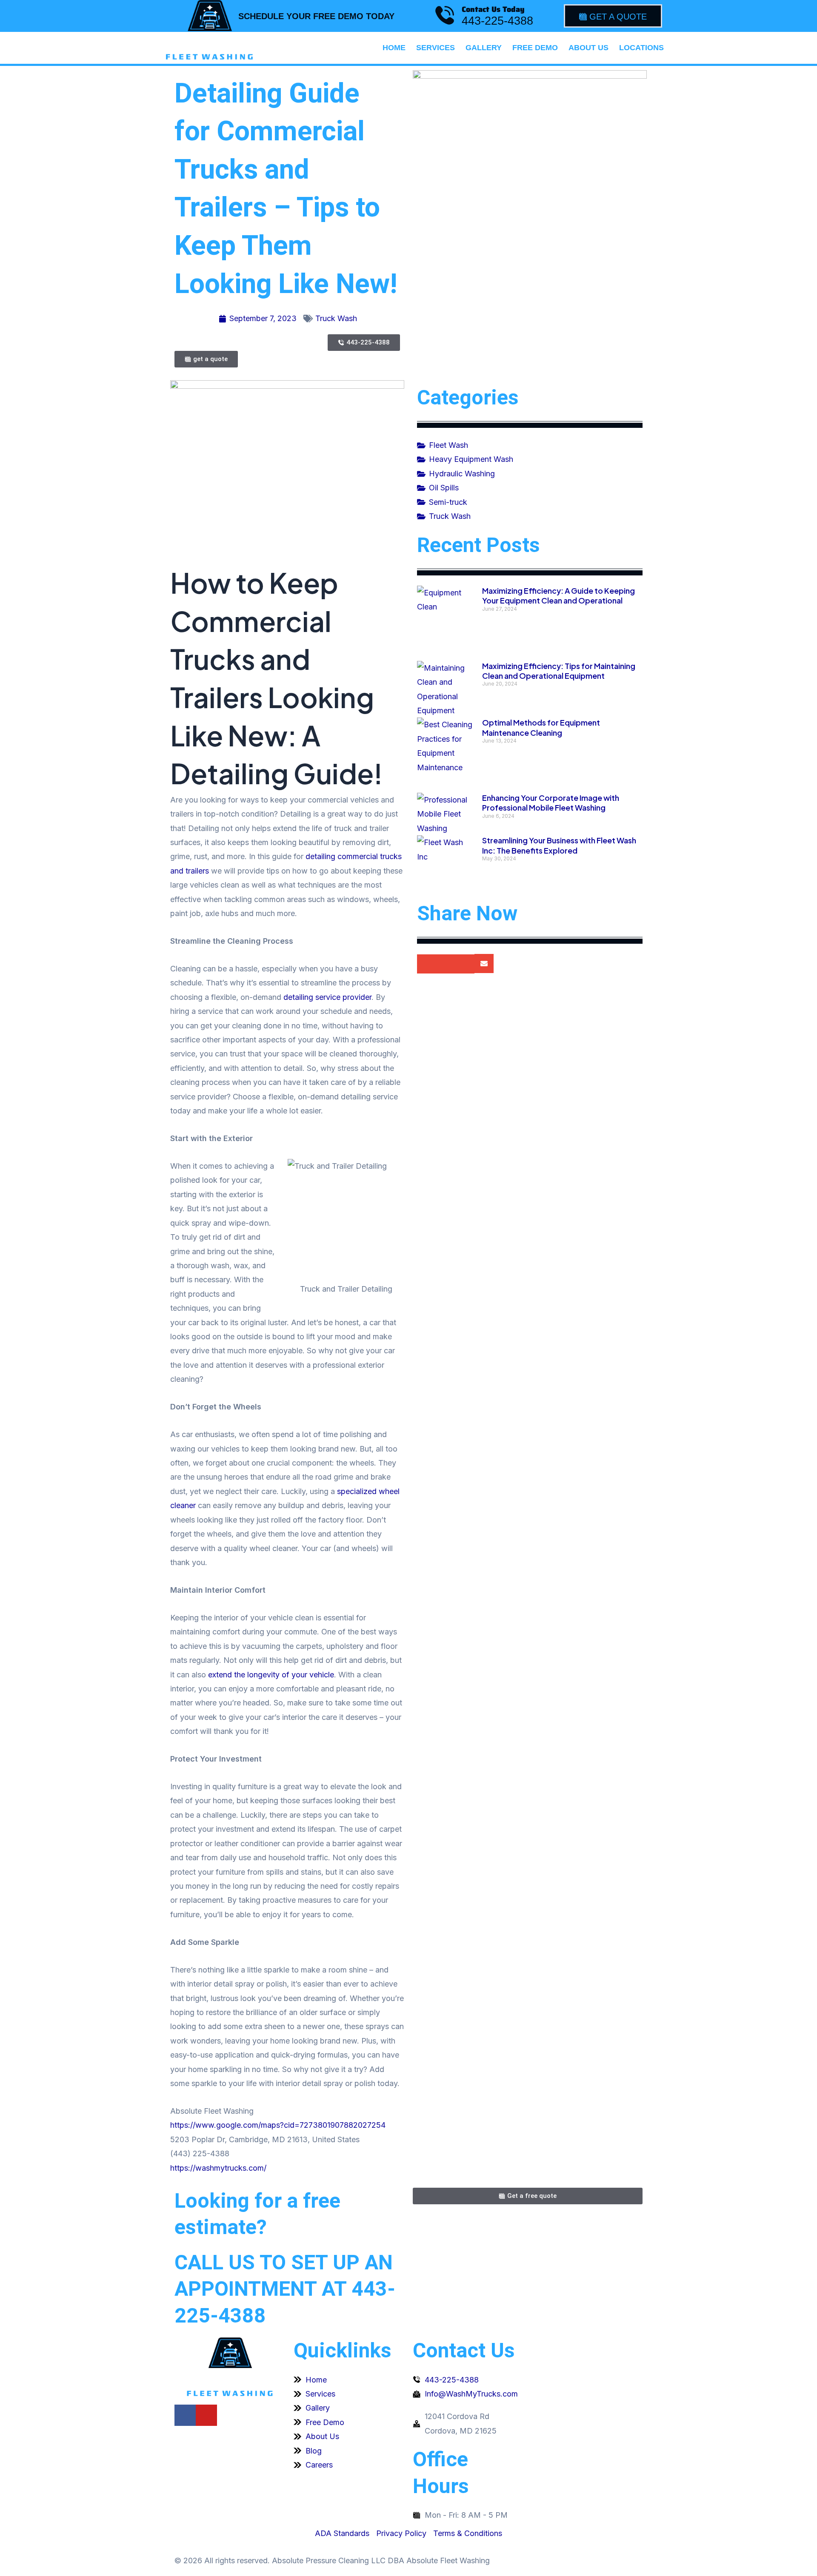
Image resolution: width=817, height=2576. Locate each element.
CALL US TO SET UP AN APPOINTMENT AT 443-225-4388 (285, 2289)
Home (394, 48)
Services (436, 48)
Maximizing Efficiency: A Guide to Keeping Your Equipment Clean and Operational (558, 595)
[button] (427, 964)
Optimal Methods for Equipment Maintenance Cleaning (541, 727)
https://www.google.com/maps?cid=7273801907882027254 (278, 2125)
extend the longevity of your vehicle (271, 1675)
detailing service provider (327, 997)
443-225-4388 (497, 21)
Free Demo (535, 48)
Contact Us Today (493, 9)
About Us (588, 48)
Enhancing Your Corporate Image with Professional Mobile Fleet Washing (551, 803)
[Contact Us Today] (445, 15)
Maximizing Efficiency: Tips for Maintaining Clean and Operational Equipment (559, 671)
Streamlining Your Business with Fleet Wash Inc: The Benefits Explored (559, 845)
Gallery (484, 48)
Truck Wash (336, 318)
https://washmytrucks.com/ (218, 2168)
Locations (641, 48)
